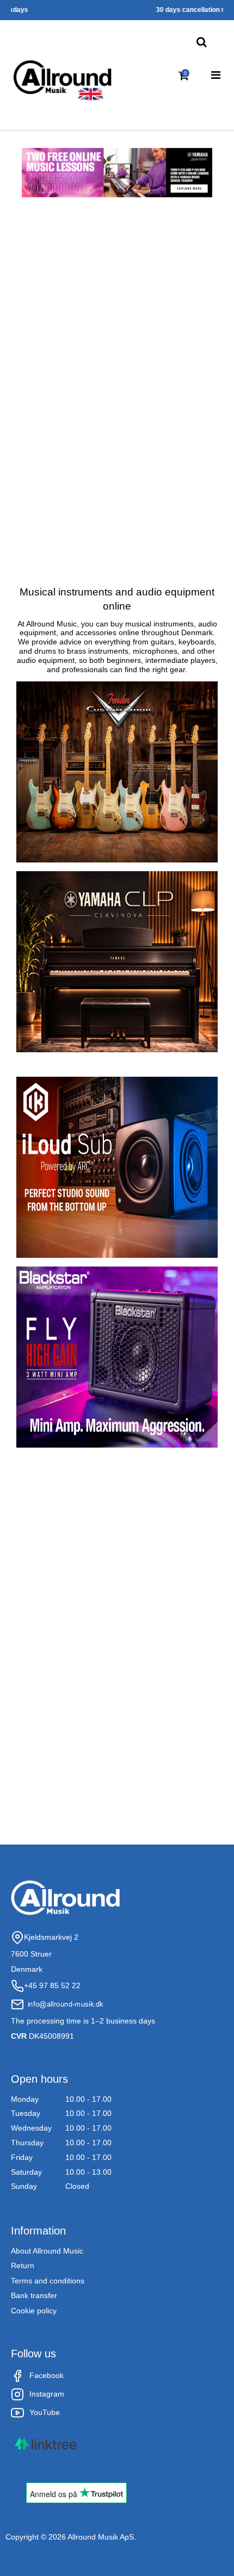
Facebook (47, 2375)
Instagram (47, 2394)
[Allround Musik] (63, 78)
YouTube (45, 2412)
